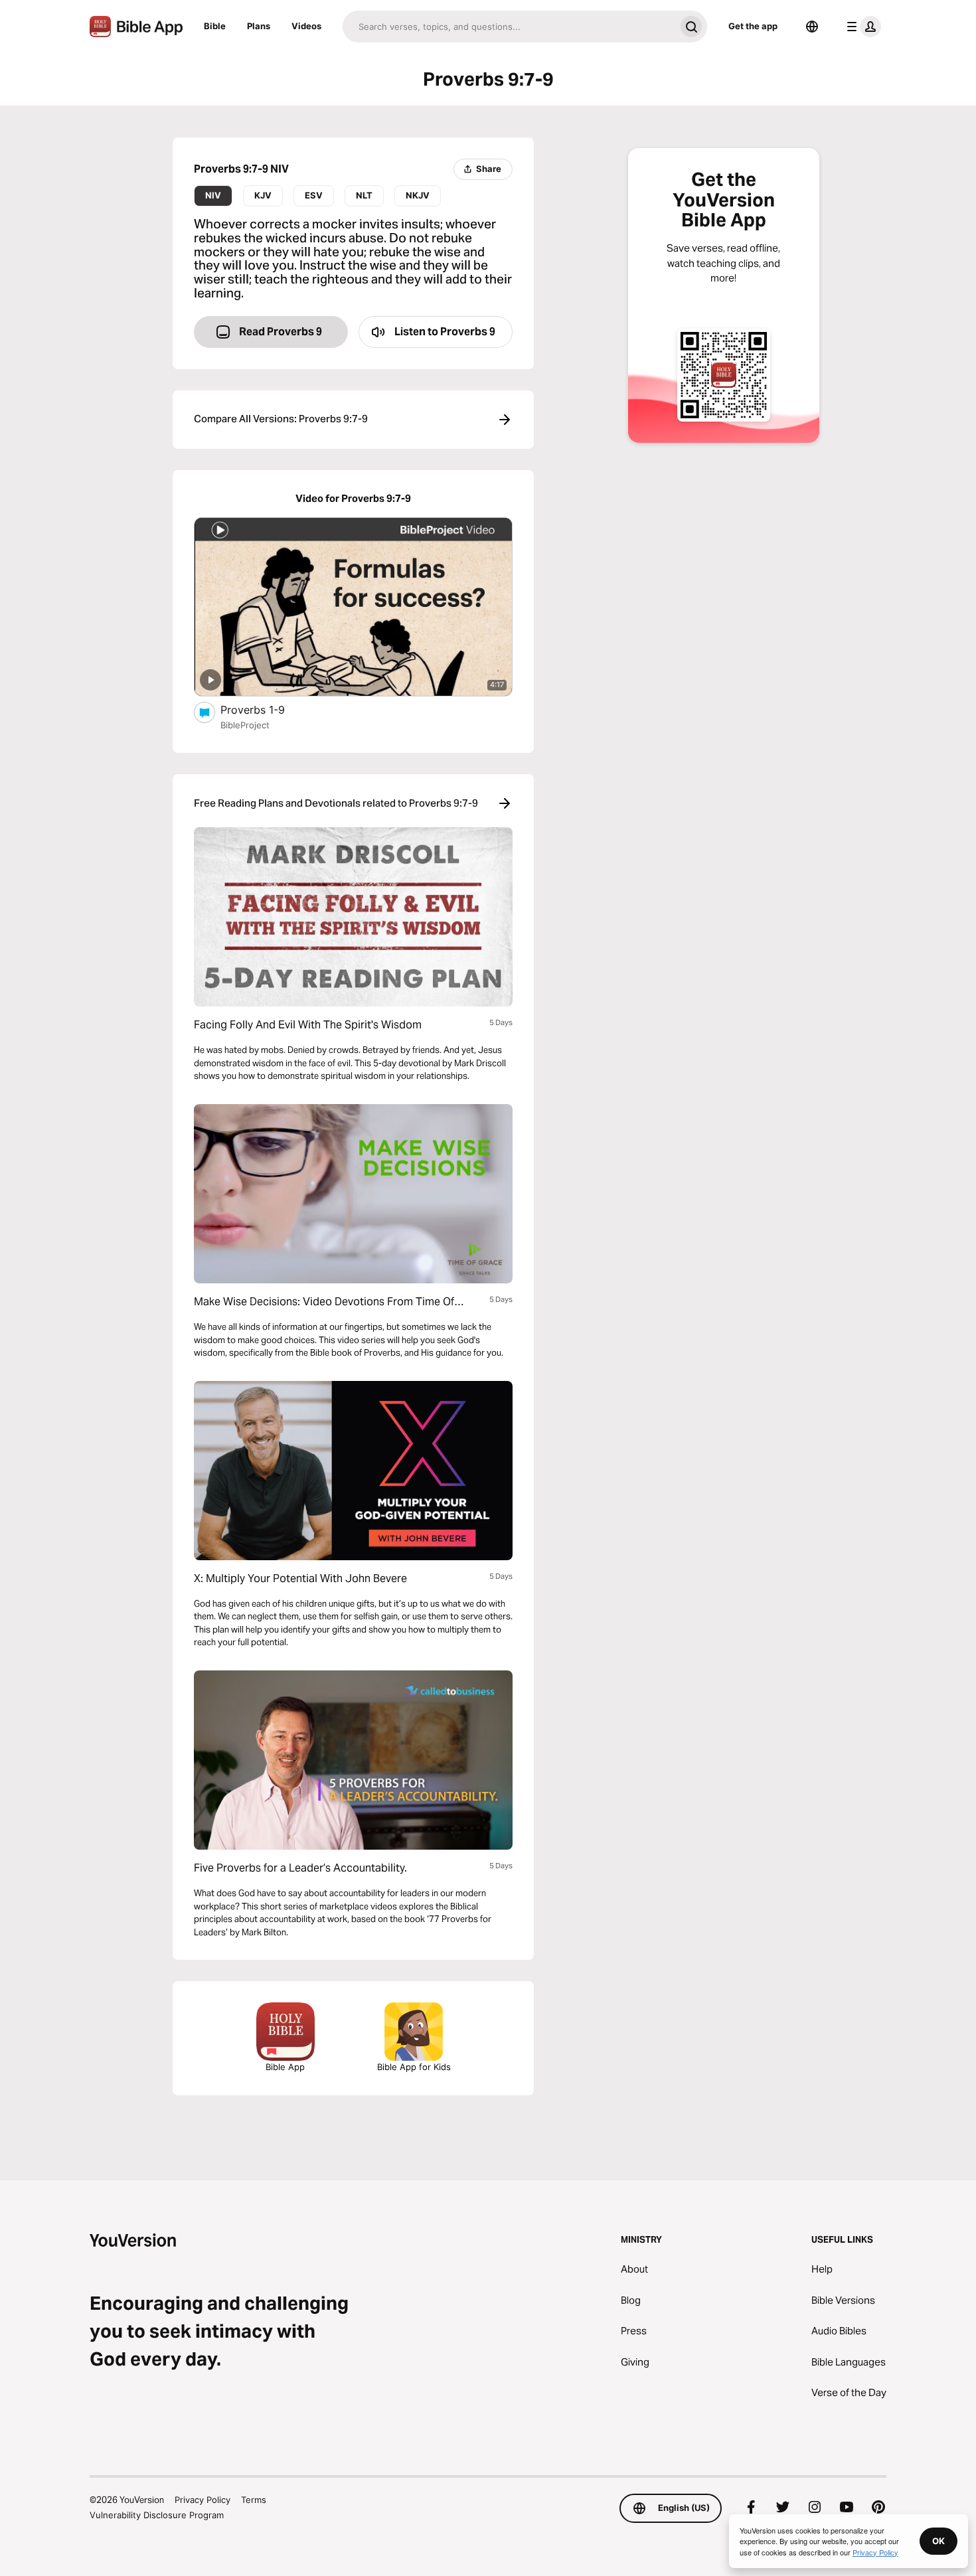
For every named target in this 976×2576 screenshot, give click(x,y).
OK (938, 2541)
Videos (306, 26)
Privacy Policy (203, 2500)
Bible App (285, 2067)
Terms (254, 2500)
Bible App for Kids (414, 2067)
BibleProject (245, 725)
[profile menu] (861, 27)
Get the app (753, 26)
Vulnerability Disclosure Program (157, 2515)
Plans (259, 26)
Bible (215, 26)
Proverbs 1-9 (265, 709)
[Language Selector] (812, 27)
